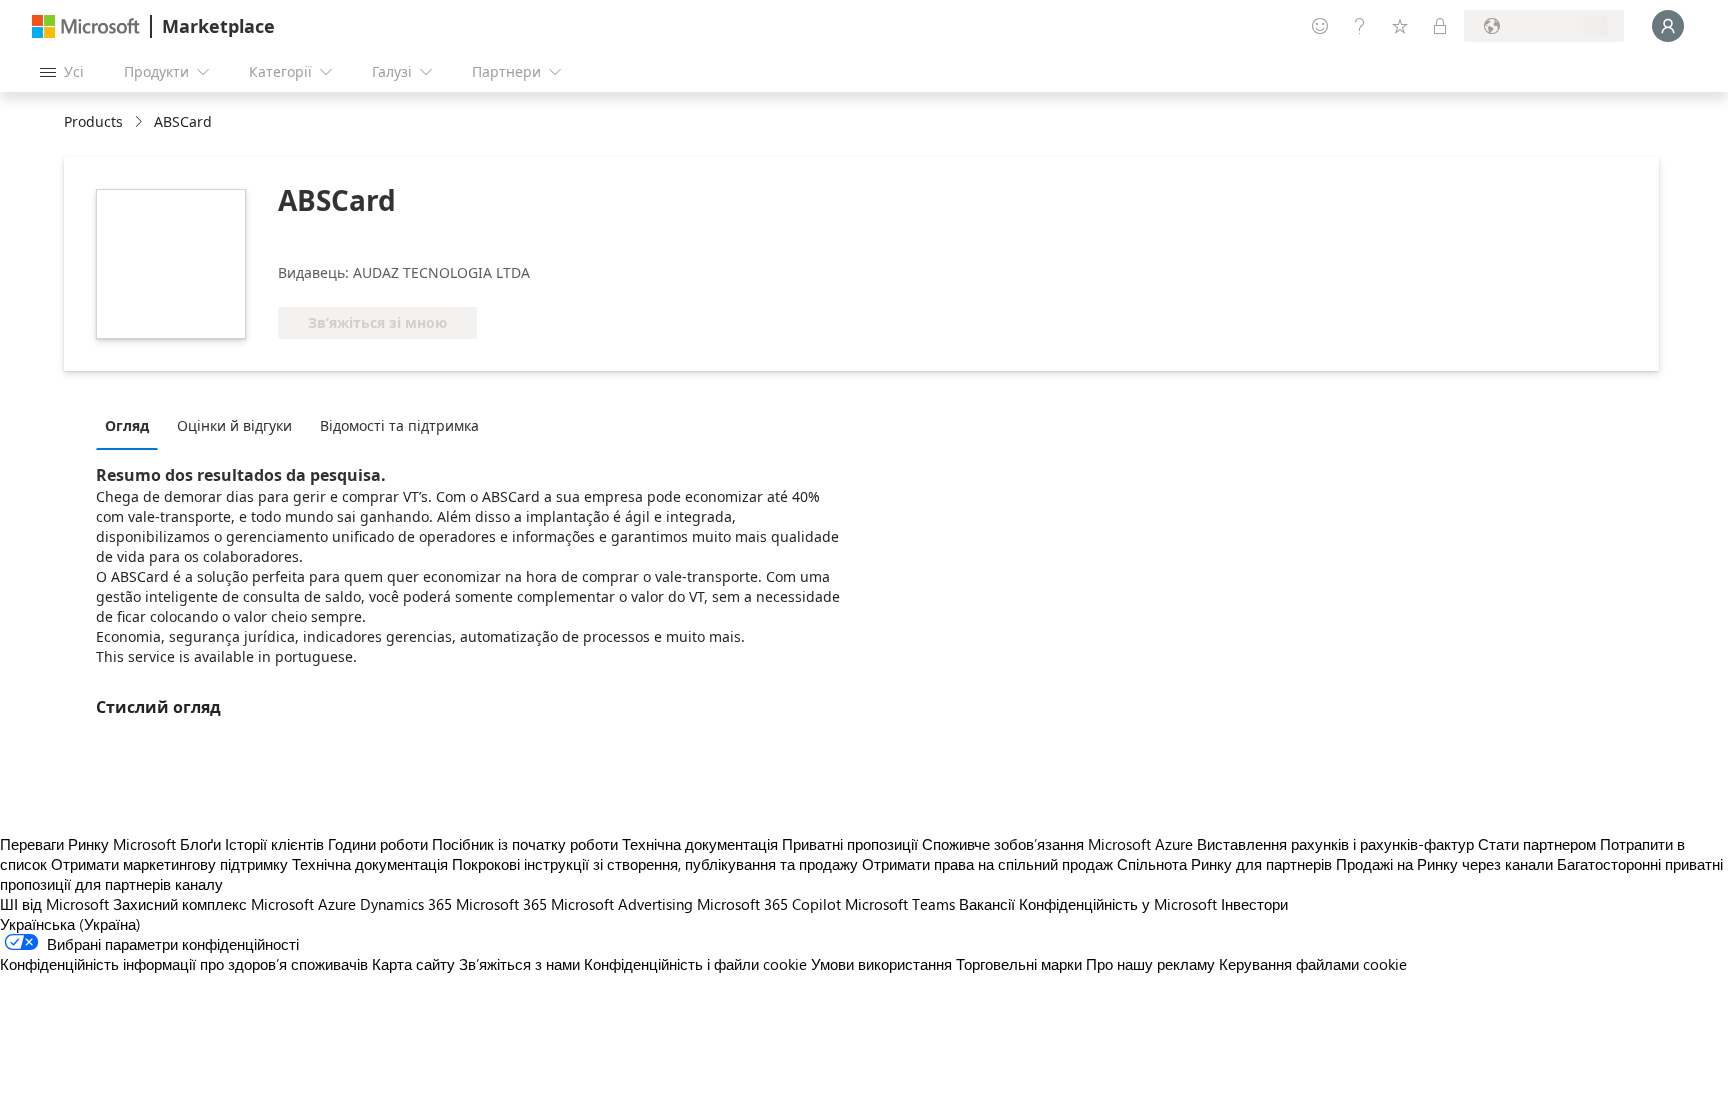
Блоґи (200, 844)
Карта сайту (413, 964)
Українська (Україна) (70, 924)
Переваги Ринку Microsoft (88, 844)
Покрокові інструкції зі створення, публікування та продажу (655, 864)
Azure (337, 904)
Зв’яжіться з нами (519, 964)
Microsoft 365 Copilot (769, 904)
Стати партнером (1537, 844)
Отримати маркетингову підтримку (169, 864)
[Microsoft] (86, 26)
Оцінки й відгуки (234, 425)
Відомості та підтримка (399, 425)
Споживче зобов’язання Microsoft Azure (1059, 844)
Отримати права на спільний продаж (987, 864)
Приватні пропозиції (850, 844)
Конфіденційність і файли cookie (695, 964)
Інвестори (1254, 904)
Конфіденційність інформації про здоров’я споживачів (184, 964)
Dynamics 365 (406, 904)
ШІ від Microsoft (54, 904)
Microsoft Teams (900, 904)
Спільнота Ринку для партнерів (1224, 864)
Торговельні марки (1019, 964)
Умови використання (881, 964)
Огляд (127, 425)
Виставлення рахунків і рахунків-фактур (1335, 844)
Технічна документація (700, 844)
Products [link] (93, 121)
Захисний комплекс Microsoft (213, 904)
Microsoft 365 (501, 904)
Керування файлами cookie (1313, 964)
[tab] (132, 425)
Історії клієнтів (274, 844)
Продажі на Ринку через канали (1444, 864)
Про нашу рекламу (1150, 964)
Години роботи (378, 844)
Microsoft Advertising (622, 904)
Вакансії (987, 904)
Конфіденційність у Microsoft (1118, 904)
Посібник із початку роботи (525, 844)
